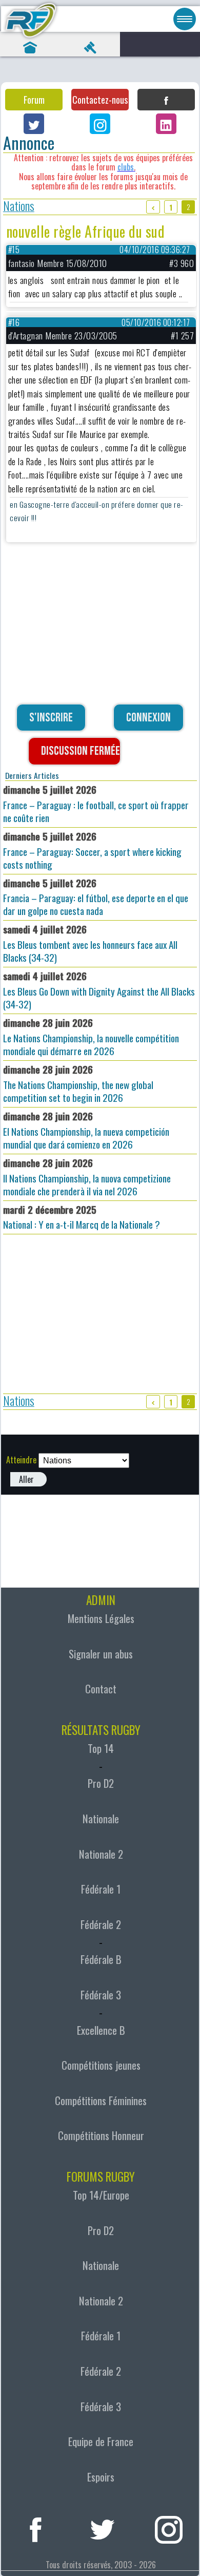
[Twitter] (34, 124)
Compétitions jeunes (101, 2065)
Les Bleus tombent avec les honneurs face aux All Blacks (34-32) (90, 943)
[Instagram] (100, 124)
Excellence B (101, 2030)
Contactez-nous (100, 100)
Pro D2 (101, 1783)
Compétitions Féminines (101, 2101)
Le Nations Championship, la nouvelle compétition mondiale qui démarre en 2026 (91, 1037)
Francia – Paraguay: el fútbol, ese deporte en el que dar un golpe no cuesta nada (96, 897)
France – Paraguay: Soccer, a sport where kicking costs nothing (92, 850)
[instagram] (169, 2528)
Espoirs (101, 2477)
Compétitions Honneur (101, 2135)
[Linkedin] (166, 124)
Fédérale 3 (101, 1995)
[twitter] (102, 2528)
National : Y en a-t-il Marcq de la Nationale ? (82, 1217)
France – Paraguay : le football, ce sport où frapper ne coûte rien (96, 804)
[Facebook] (166, 100)
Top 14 (101, 1748)
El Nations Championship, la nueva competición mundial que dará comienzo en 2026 (86, 1130)
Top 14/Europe (101, 2195)
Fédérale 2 (101, 1924)
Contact (101, 1689)
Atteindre (21, 1460)
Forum (34, 100)
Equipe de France (101, 2441)
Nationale (101, 1819)
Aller (26, 1479)
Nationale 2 (101, 1854)
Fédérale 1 (101, 1889)
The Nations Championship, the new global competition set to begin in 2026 (78, 1083)
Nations (19, 207)
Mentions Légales (101, 1618)
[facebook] (36, 2528)
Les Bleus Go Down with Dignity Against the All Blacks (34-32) (99, 990)
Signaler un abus (101, 1654)
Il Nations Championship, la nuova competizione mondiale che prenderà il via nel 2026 (87, 1177)
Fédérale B (101, 1959)
